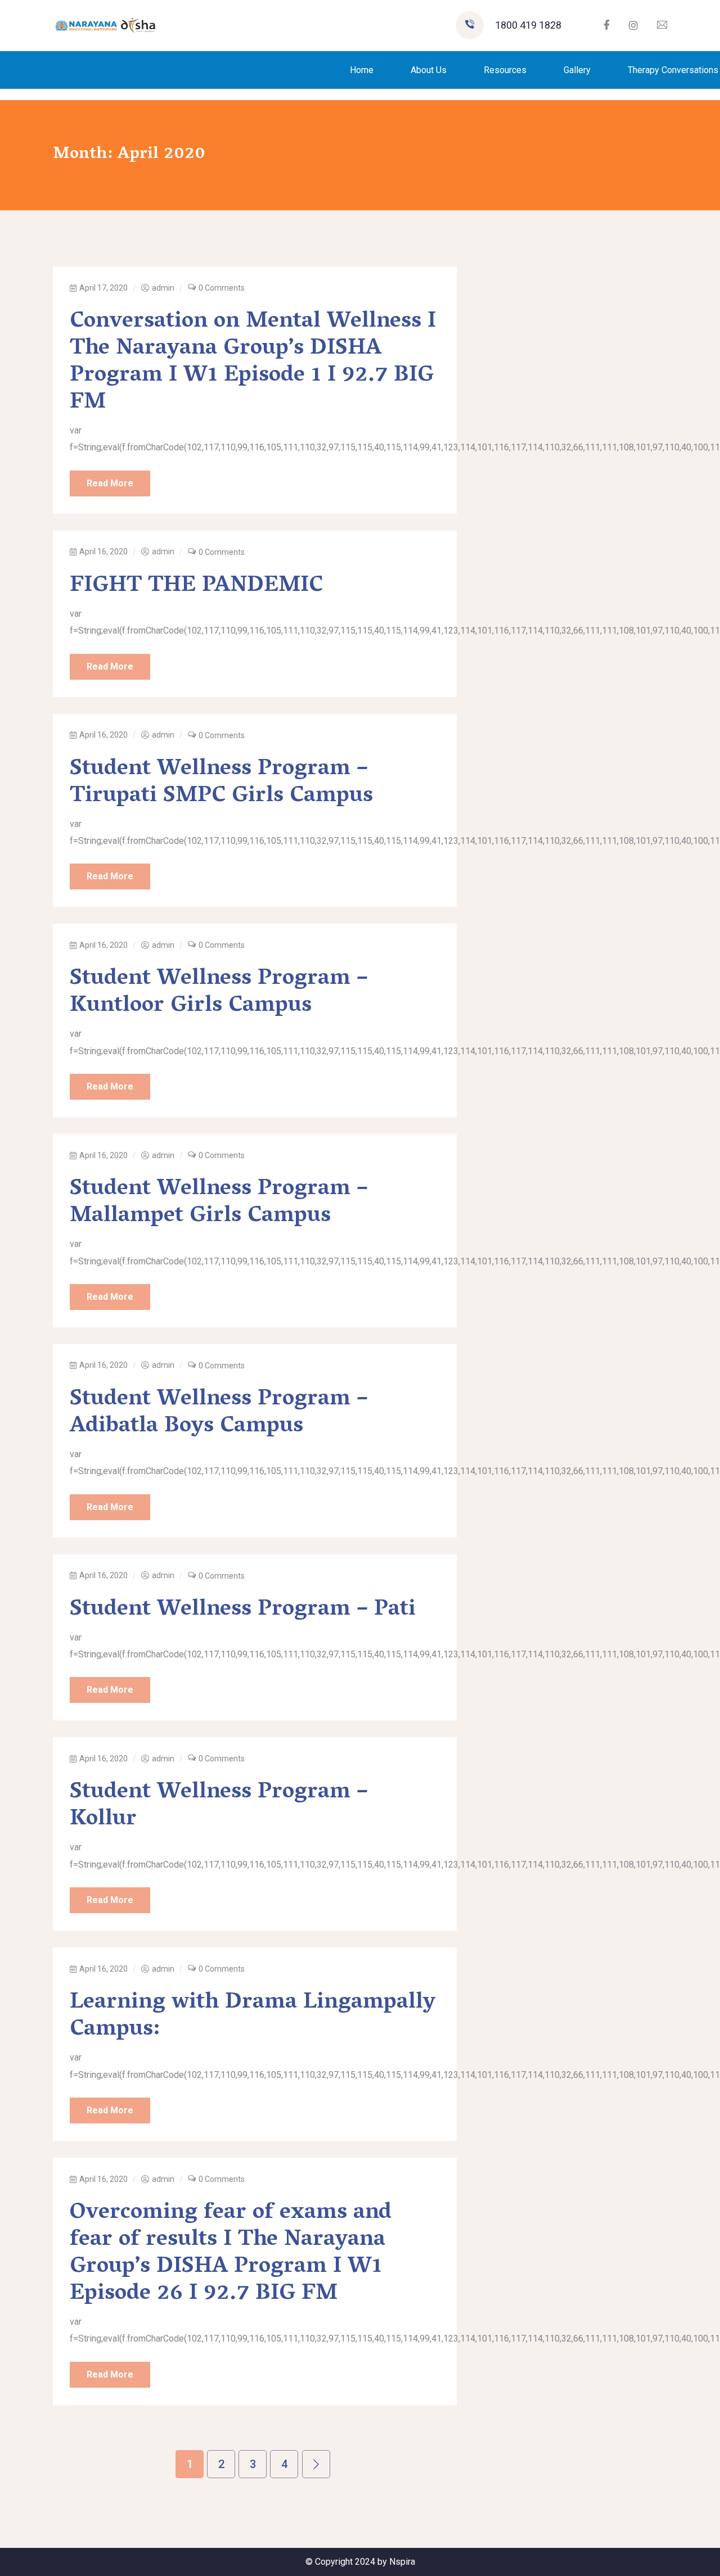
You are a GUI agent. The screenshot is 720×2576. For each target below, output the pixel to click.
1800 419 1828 (528, 25)
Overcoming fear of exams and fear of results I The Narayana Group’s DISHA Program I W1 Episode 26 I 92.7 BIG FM (231, 2254)
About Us (429, 70)
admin (163, 288)
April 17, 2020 (103, 288)
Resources (505, 70)
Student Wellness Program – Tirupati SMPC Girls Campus (221, 783)
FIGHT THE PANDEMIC (196, 586)
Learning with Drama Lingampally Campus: (253, 2017)
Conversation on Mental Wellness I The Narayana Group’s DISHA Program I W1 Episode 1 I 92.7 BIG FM (253, 363)
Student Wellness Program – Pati (243, 1610)
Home (362, 70)
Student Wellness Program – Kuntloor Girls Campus (219, 993)
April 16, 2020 (103, 552)
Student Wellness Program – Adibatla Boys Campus (219, 1413)
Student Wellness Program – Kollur (219, 1806)
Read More (110, 483)
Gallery (577, 70)
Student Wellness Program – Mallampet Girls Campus (219, 1203)
